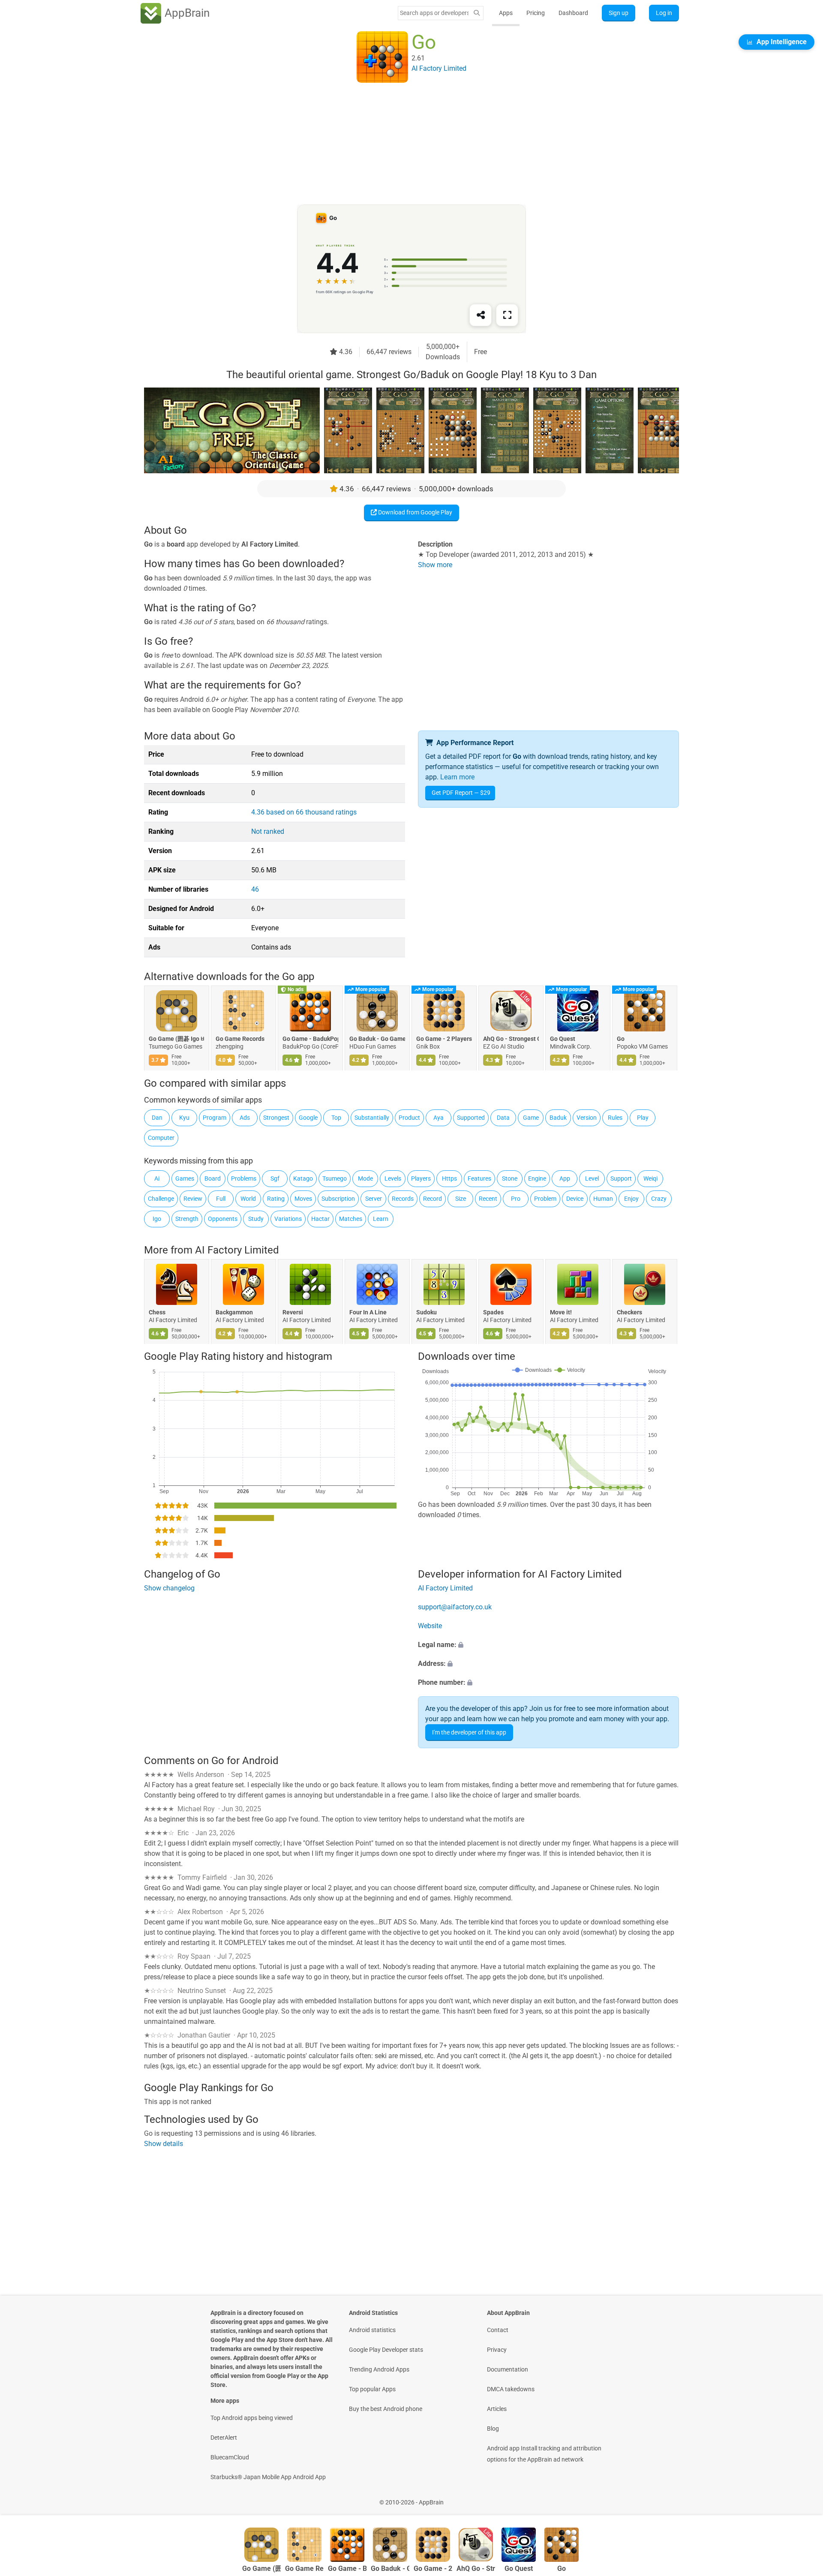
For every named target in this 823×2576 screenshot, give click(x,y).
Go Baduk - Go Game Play (377, 1039)
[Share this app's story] (481, 315)
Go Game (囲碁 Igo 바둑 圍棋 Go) (177, 1039)
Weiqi (650, 1178)
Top (336, 1118)
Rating (276, 1199)
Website (430, 1626)
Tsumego (335, 1178)
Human (603, 1199)
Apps (506, 13)
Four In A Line (368, 1312)
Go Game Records (240, 1039)
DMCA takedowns (511, 2389)
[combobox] (434, 13)
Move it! (561, 1312)
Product (409, 1118)
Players (421, 1178)
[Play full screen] (507, 315)
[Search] (477, 13)
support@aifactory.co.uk (455, 1607)
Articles (497, 2409)
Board (213, 1178)
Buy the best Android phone (386, 2409)
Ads (245, 1118)
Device (575, 1199)
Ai (157, 1178)
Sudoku (427, 1312)
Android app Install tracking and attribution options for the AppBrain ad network (544, 2454)
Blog (493, 2429)
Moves (303, 1199)
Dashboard (573, 13)
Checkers (629, 1312)
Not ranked (268, 831)
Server (374, 1199)
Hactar (320, 1219)
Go (621, 1039)
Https (449, 1178)
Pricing (536, 13)
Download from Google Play (415, 512)
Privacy (497, 2350)
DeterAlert (224, 2438)
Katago (303, 1178)
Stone (510, 1178)
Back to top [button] (802, 2498)
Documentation (508, 2369)
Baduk (558, 1118)
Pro (516, 1199)
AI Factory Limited (237, 1250)
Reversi (293, 1312)
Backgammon (234, 1312)
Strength (187, 1219)
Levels (393, 1178)
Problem (545, 1199)
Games (185, 1178)
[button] (548, 1645)
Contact (498, 2330)
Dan (157, 1118)
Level (592, 1178)
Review (193, 1199)
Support (621, 1178)
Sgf (275, 1178)
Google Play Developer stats (386, 2350)
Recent (488, 1199)
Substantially (372, 1118)
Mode (365, 1178)
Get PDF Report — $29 (461, 793)
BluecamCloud (230, 2457)
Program (215, 1118)
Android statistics (372, 2330)
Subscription (338, 1199)
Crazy (659, 1199)
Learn (381, 1219)
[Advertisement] (401, 144)
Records (403, 1199)
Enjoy (631, 1199)
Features (479, 1178)
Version (587, 1118)
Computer (161, 1138)
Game (531, 1118)
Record (433, 1199)
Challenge (161, 1199)
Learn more (457, 777)
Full (221, 1199)
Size (461, 1199)
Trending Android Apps (379, 2369)
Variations (288, 1219)
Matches (351, 1219)
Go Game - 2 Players (444, 1039)
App (565, 1178)
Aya (439, 1118)
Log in (664, 13)
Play (643, 1118)
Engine (537, 1178)
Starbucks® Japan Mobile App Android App (268, 2477)
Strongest (276, 1118)
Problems (244, 1178)
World (248, 1199)
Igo (157, 1219)
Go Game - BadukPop (310, 1039)
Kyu (184, 1118)
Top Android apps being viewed (252, 2418)
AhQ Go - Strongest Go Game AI (511, 1039)
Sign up (619, 13)
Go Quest (563, 1039)
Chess (157, 1312)
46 (255, 889)
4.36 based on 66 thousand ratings (304, 812)
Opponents (223, 1219)
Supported (471, 1118)
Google (308, 1118)
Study (256, 1219)
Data (503, 1118)
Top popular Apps (372, 2389)
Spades (493, 1312)
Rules (615, 1118)
